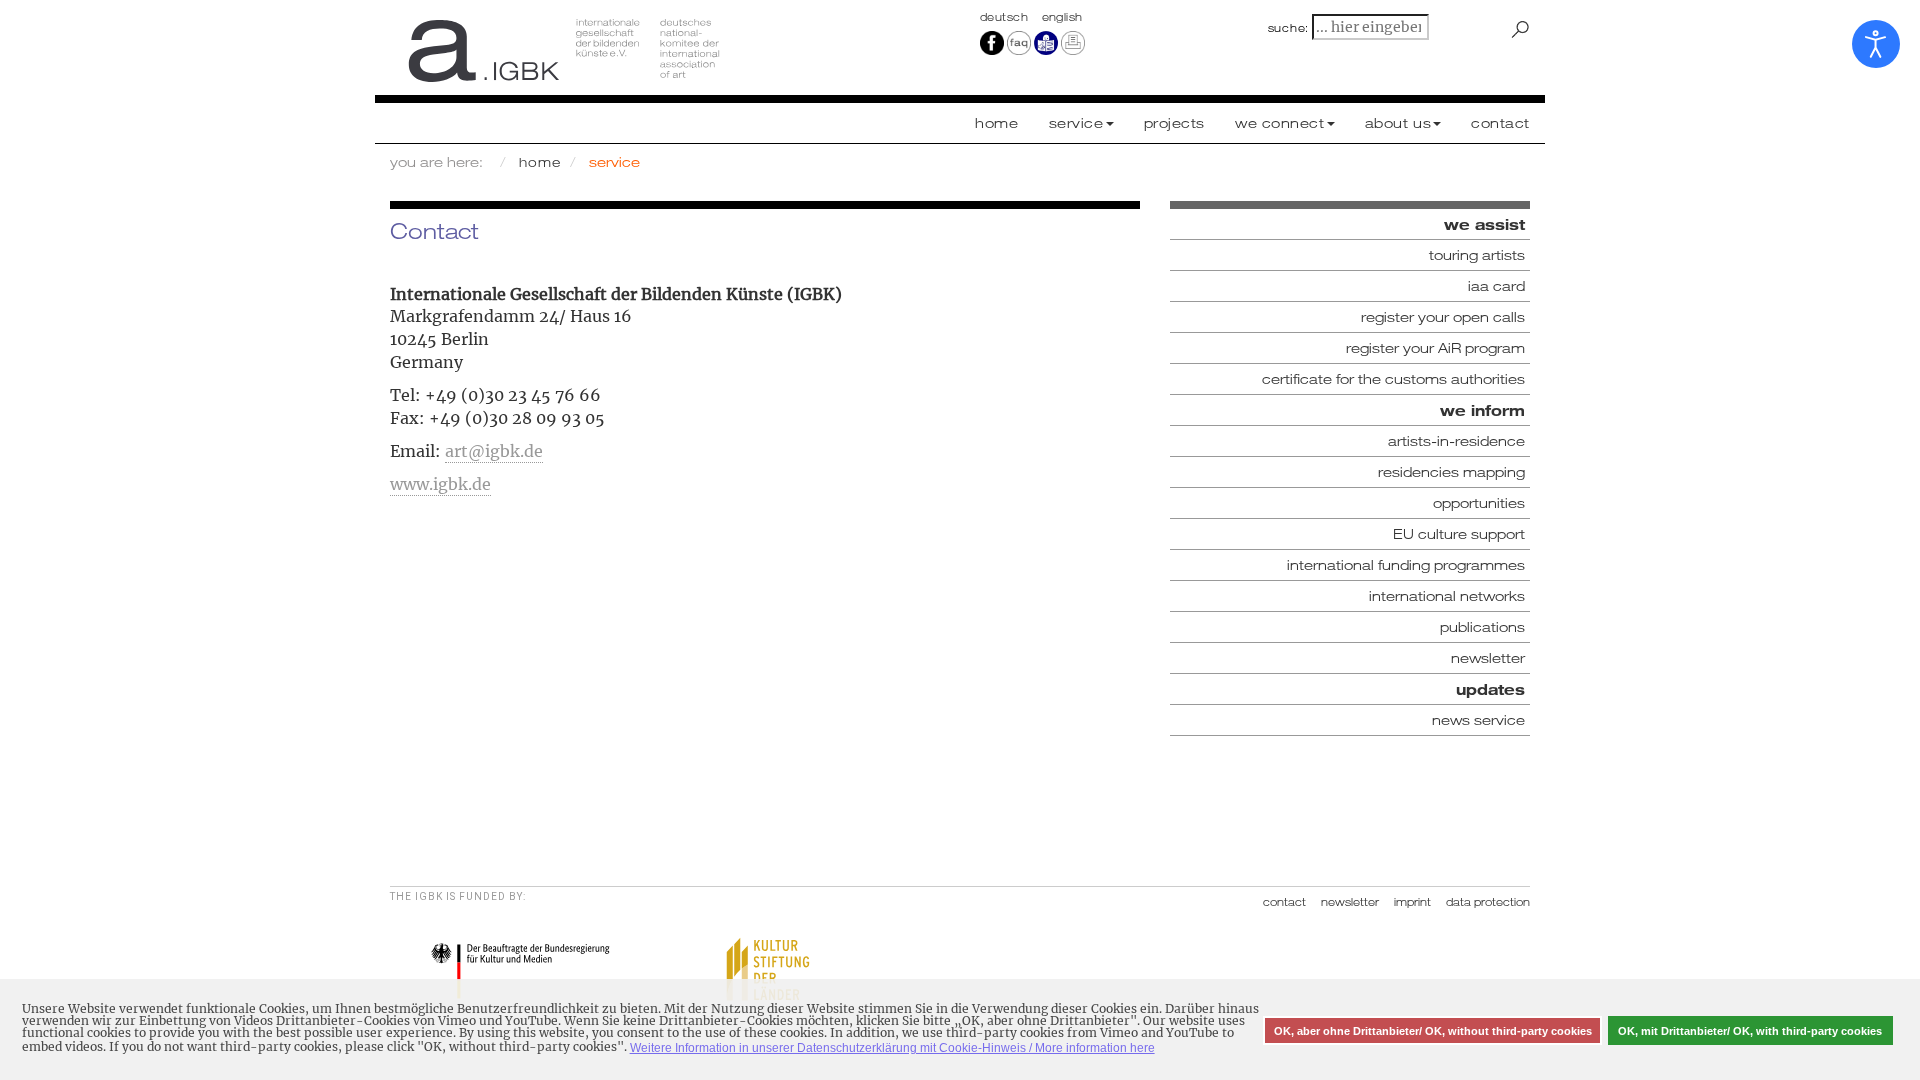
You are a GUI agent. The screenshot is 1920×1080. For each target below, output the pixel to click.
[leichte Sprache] (1046, 42)
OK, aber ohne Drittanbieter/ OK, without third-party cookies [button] (1433, 1031)
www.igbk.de (440, 484)
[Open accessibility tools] (1876, 44)
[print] (1073, 42)
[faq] (1017, 42)
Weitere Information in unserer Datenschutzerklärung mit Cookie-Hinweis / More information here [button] (892, 1048)
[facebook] (992, 42)
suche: (1289, 28)
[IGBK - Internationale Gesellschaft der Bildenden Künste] (667, 50)
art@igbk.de (494, 451)
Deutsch (1006, 17)
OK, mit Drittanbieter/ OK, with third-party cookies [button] (1750, 1031)
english (1062, 17)
